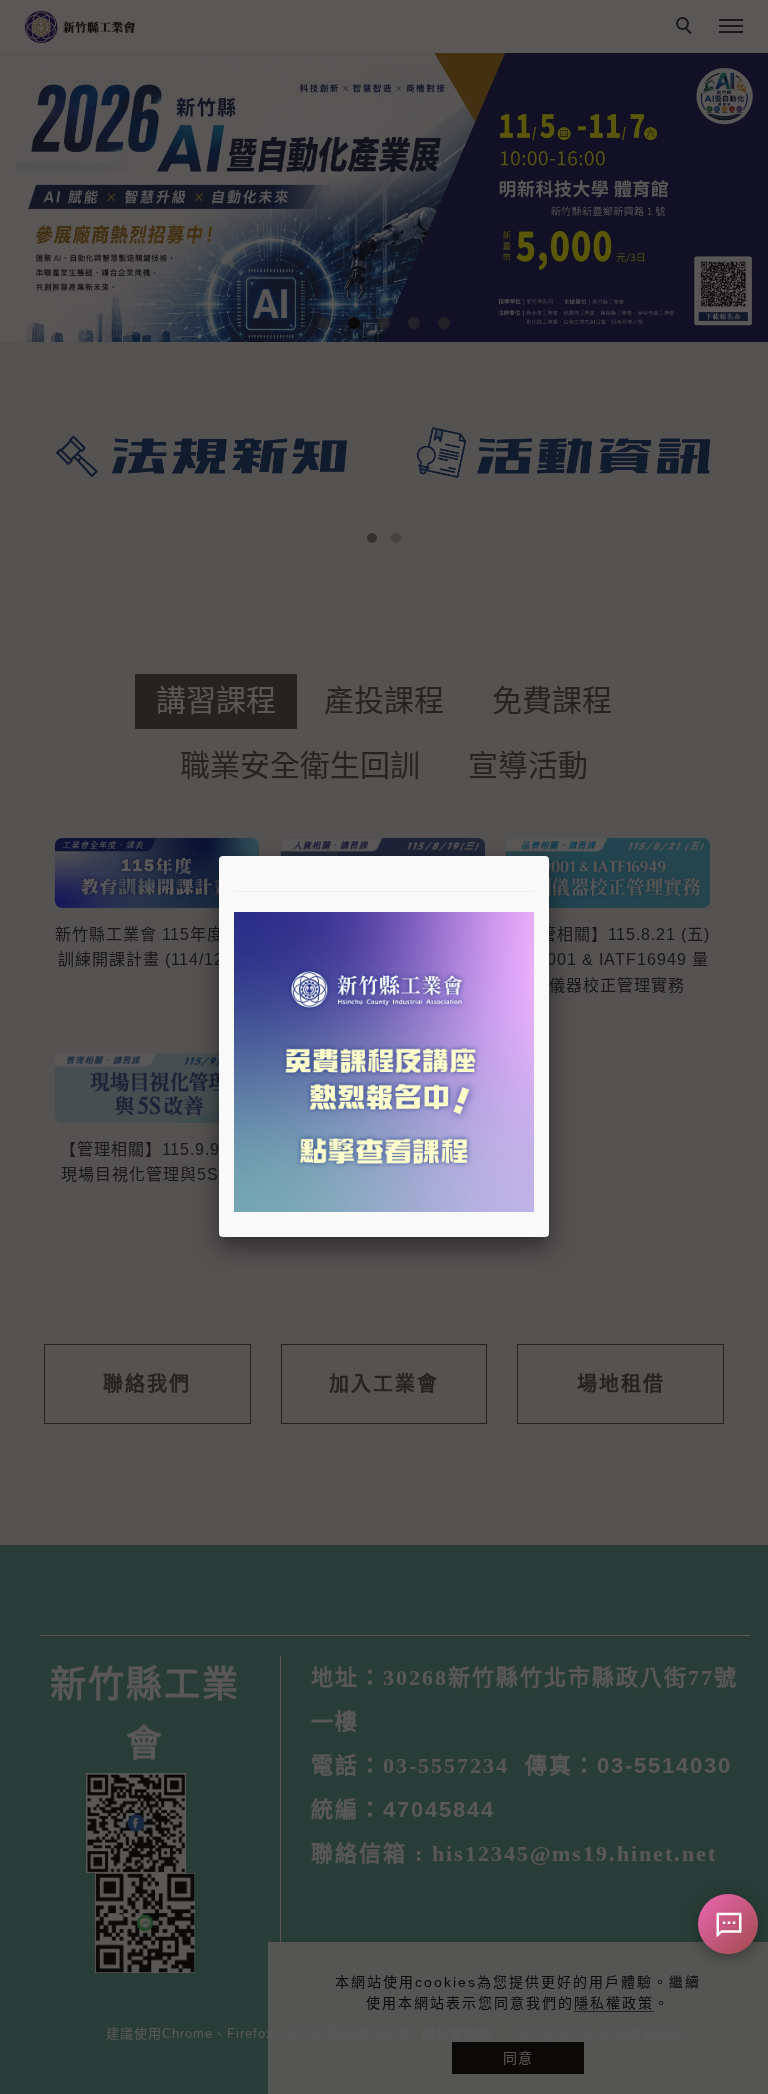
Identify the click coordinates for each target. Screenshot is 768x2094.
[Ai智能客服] (728, 1924)
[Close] (549, 856)
